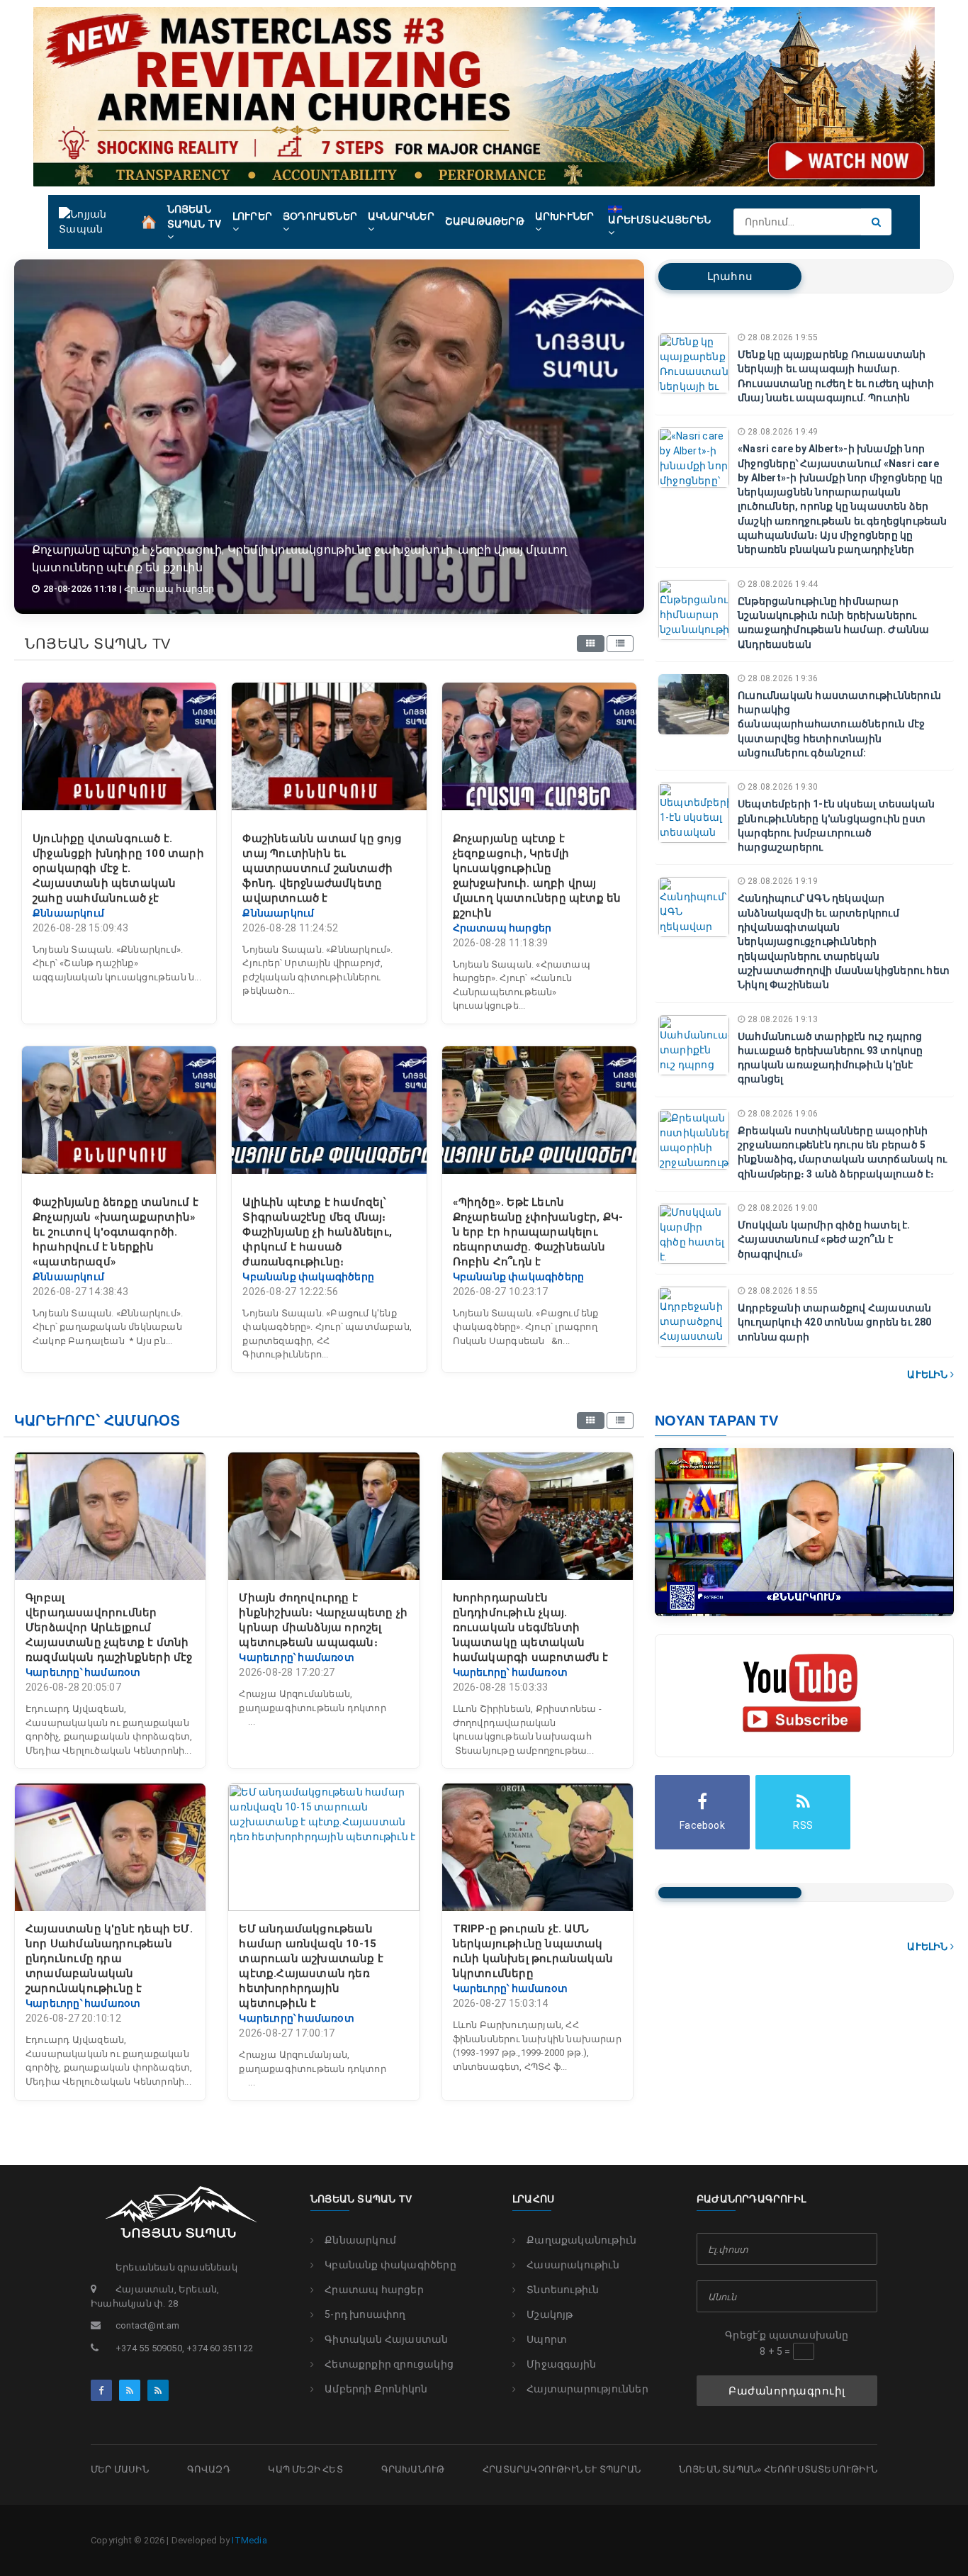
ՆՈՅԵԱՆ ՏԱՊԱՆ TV (195, 217)
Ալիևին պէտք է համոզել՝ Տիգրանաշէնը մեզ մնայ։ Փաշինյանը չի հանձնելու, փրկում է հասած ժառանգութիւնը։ (317, 1232)
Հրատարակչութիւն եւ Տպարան (562, 2469)
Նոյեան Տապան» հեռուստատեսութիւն (778, 2469)
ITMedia (249, 2540)
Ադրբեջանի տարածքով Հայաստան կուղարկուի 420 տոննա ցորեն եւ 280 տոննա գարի (835, 1322)
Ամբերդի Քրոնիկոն (376, 2389)
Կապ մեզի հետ (305, 2469)
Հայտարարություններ (587, 2389)
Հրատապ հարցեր (374, 2290)
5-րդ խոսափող (365, 2314)
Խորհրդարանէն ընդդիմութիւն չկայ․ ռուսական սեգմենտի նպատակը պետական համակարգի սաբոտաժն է (531, 1628)
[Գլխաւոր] (149, 220)
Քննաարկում (360, 2240)
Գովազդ (209, 2469)
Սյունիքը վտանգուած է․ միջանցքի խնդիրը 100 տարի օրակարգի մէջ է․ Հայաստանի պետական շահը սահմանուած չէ (118, 868)
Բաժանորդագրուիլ (787, 2391)
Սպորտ (547, 2339)
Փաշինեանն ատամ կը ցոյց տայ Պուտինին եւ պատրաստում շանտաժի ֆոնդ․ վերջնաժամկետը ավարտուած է (322, 868)
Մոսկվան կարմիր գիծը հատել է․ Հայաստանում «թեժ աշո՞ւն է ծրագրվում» (824, 1239)
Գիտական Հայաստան (386, 2339)
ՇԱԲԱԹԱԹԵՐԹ (485, 221)
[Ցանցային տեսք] (590, 644)
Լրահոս (730, 276)
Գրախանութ (413, 2469)
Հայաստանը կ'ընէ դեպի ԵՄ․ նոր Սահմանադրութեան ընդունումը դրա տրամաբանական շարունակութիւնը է (109, 1959)
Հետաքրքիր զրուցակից (389, 2364)
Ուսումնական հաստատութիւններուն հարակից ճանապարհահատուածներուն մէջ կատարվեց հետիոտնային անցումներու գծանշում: (839, 724)
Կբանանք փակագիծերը (390, 2265)
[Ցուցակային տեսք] (620, 644)
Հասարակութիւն (573, 2265)
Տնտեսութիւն (563, 2290)
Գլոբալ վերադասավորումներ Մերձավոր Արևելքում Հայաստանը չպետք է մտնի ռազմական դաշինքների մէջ (109, 1628)
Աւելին (928, 1374)
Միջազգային (561, 2364)
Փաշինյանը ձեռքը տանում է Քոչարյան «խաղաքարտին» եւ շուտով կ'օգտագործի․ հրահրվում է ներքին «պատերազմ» (116, 1232)
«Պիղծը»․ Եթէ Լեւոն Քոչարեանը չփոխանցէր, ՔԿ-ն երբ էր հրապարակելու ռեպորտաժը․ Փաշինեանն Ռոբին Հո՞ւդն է (538, 1232)
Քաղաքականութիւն (581, 2240)
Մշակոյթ (550, 2314)
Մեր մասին (120, 2469)
